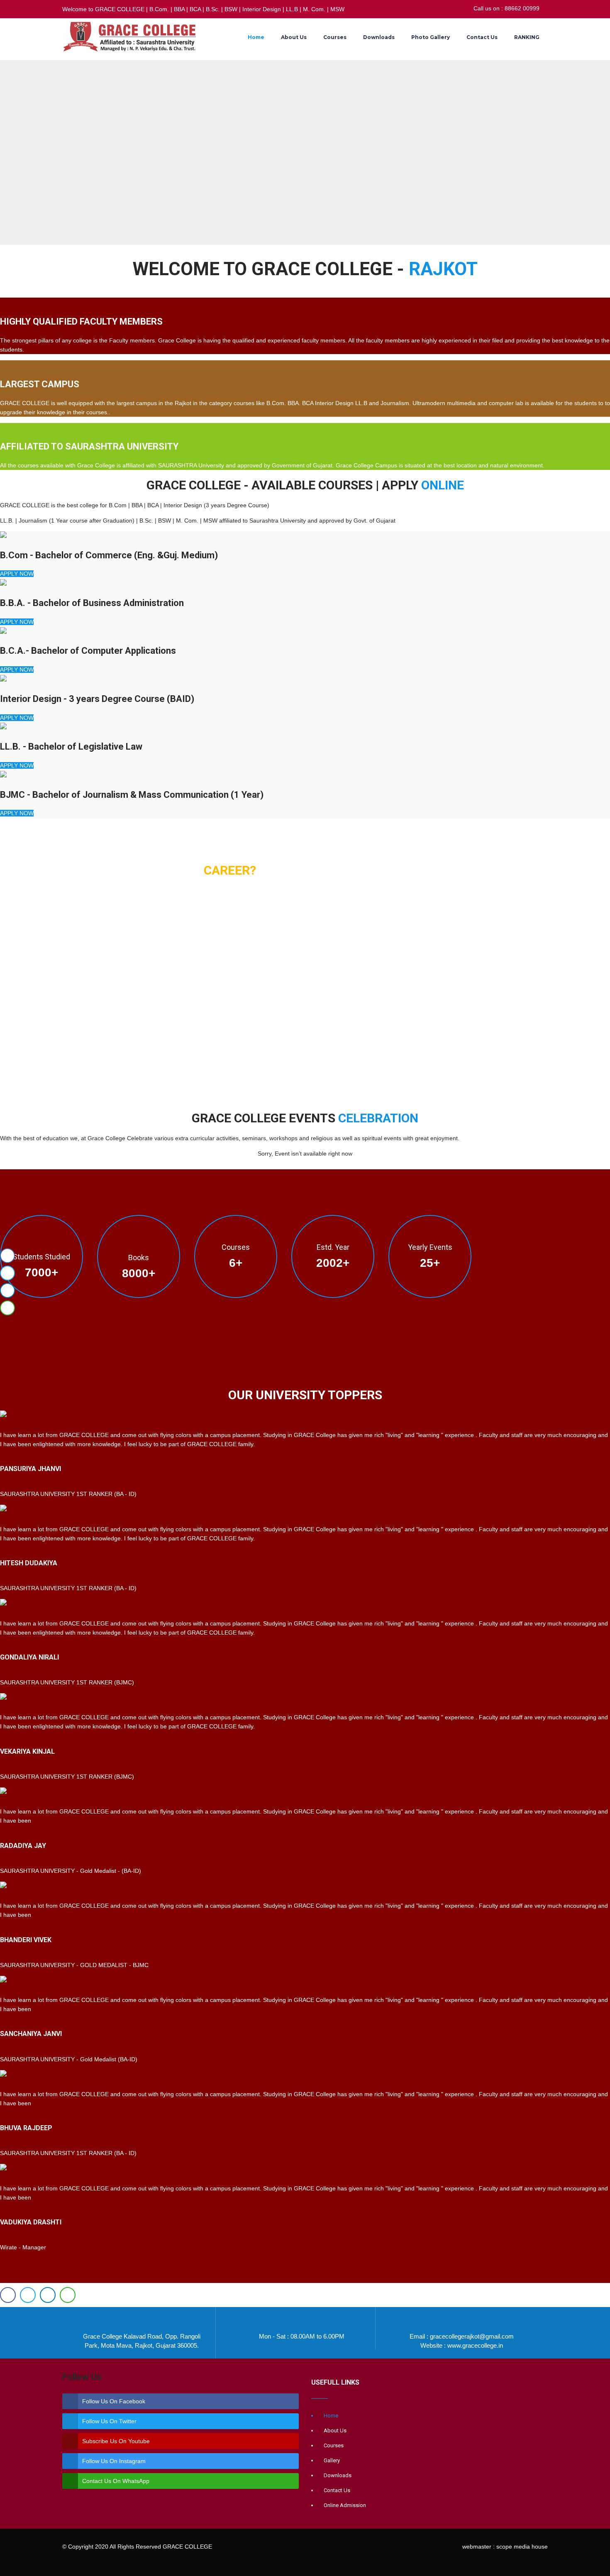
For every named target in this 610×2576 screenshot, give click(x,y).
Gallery (332, 2460)
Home (256, 37)
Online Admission (345, 2505)
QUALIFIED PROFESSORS (52, 1002)
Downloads (379, 37)
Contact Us (482, 37)
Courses (335, 37)
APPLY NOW (17, 574)
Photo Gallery (431, 37)
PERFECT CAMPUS (39, 1039)
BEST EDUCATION (37, 927)
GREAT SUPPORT (35, 964)
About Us (294, 37)
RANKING (527, 37)
